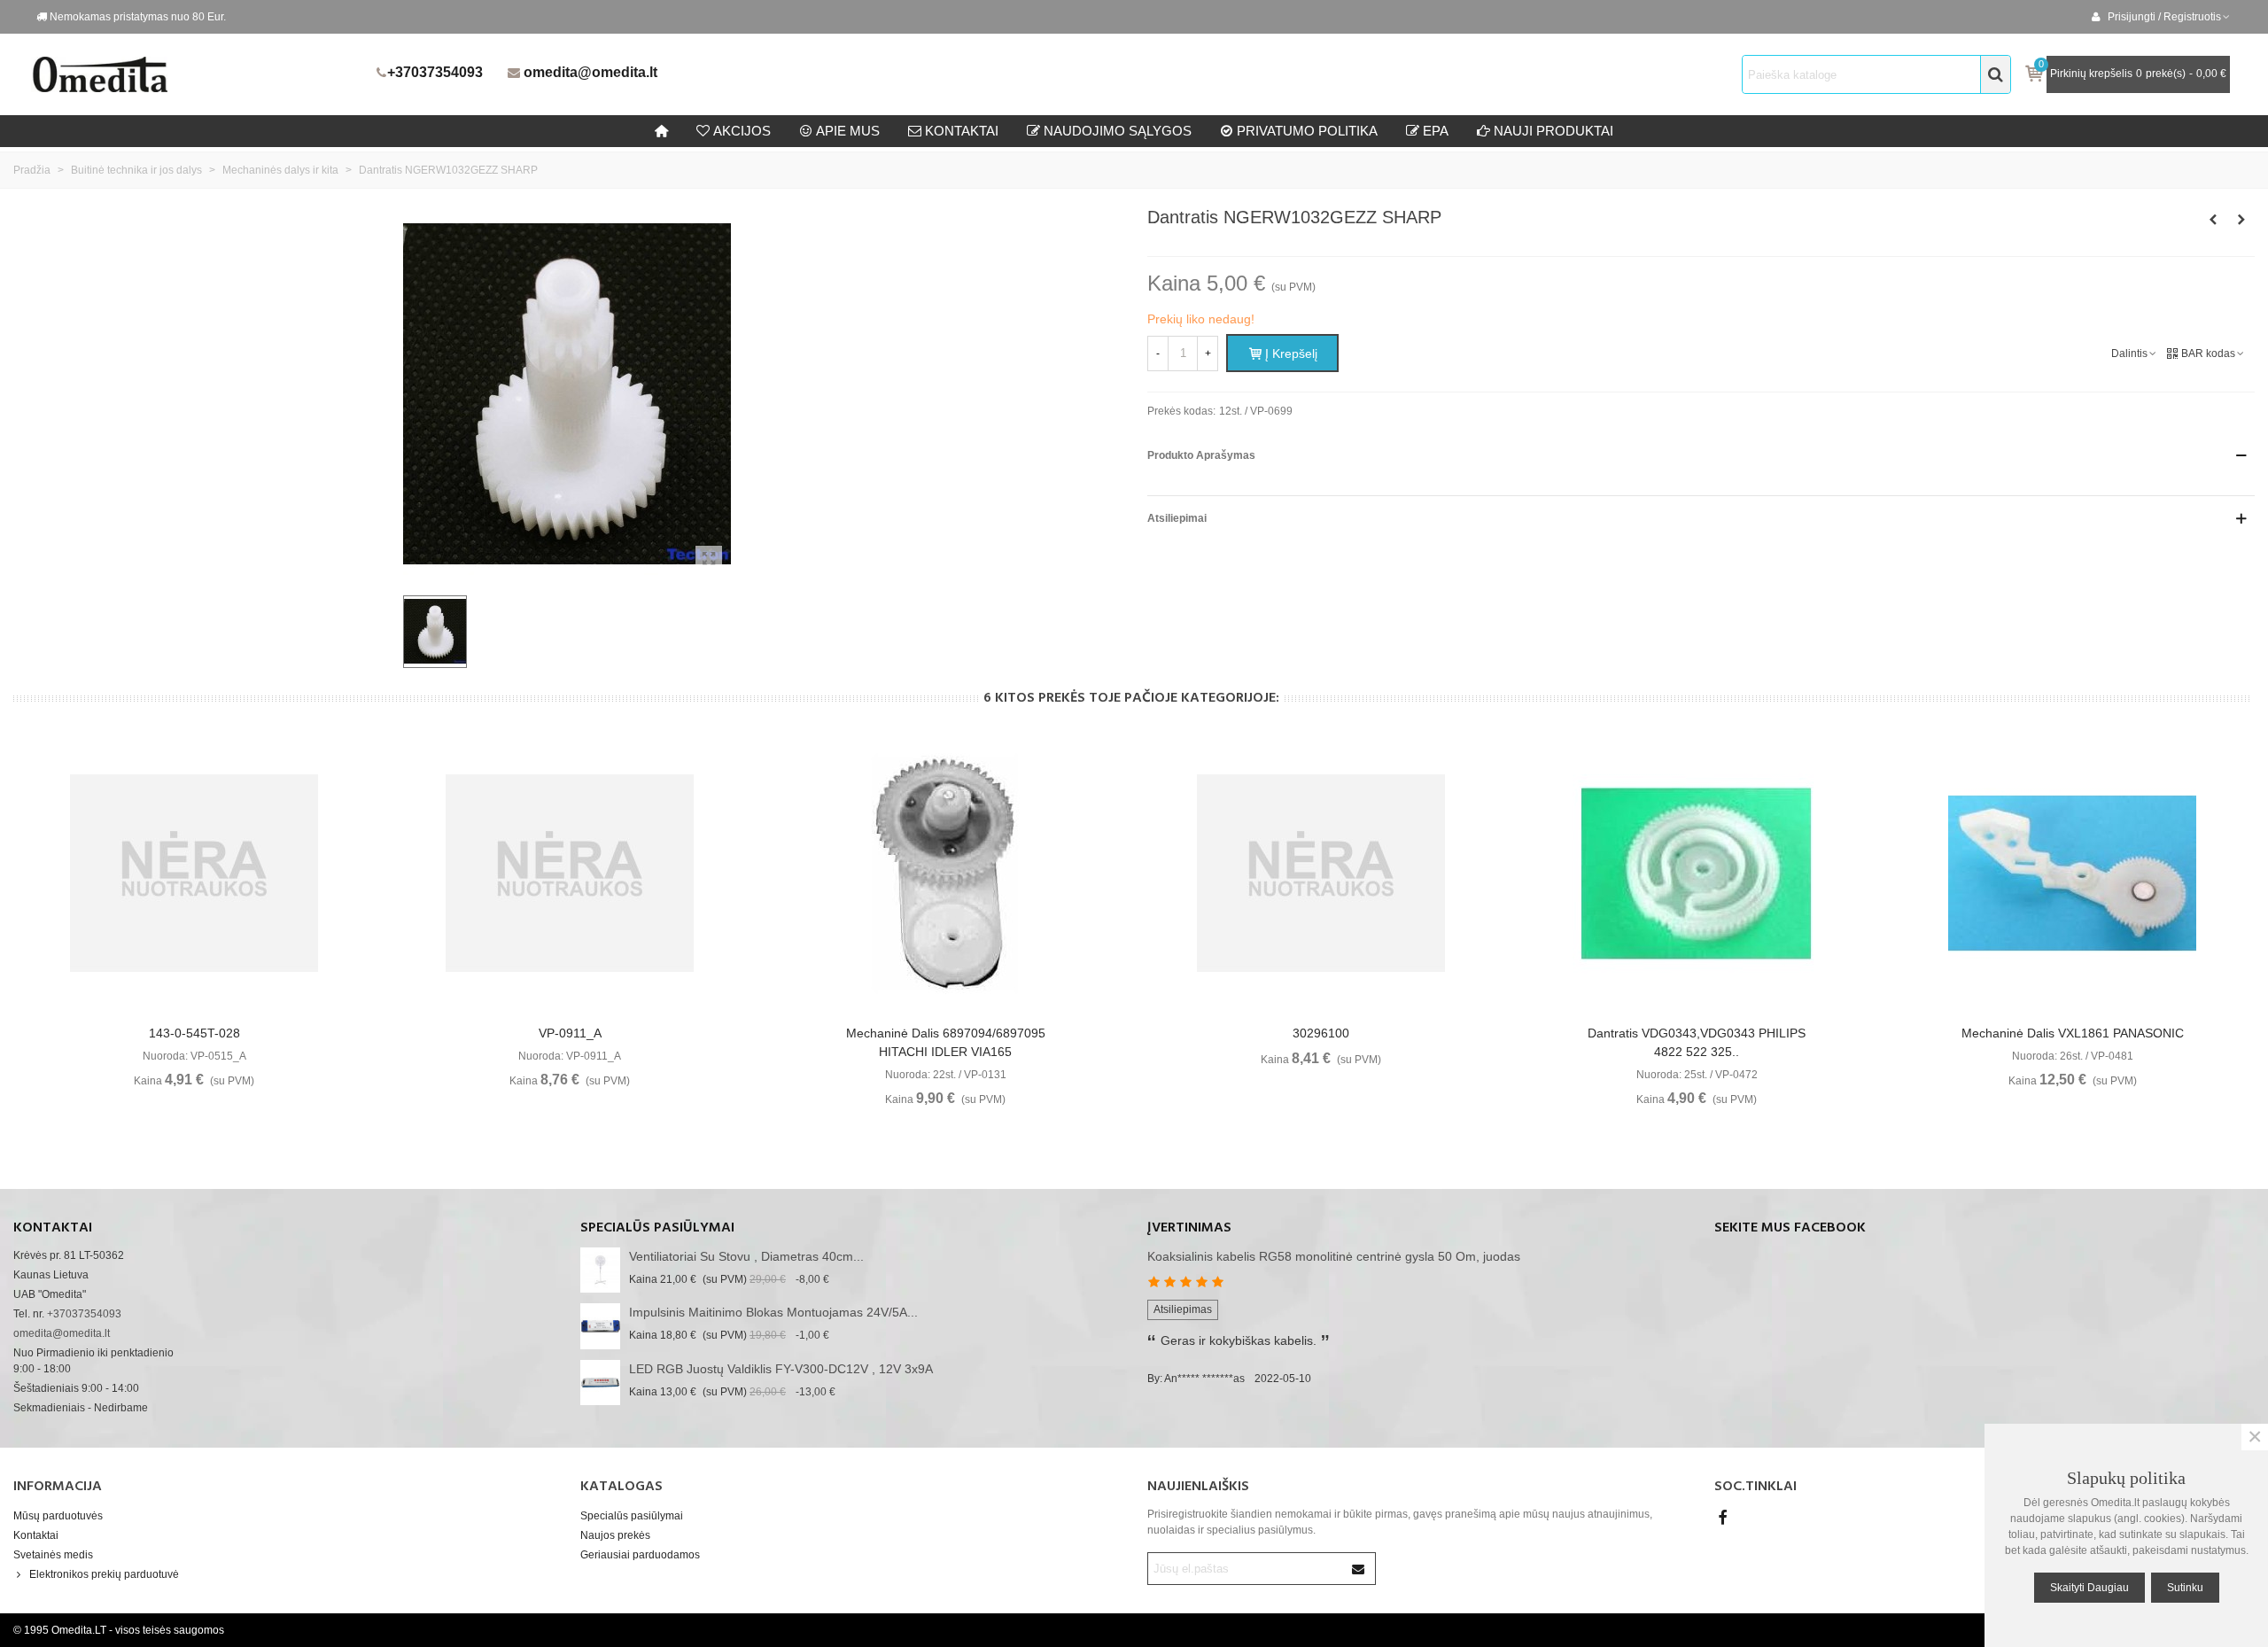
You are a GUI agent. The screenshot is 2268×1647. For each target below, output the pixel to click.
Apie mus (848, 131)
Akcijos (742, 131)
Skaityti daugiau (2089, 1588)
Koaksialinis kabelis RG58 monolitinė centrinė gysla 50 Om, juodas (1334, 1256)
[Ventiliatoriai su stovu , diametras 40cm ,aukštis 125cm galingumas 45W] (600, 1270)
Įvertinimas (1189, 1228)
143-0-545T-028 (194, 1033)
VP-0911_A (570, 1033)
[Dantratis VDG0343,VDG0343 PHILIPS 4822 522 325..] (1697, 874)
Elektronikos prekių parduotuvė (104, 1574)
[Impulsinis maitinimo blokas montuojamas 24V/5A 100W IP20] (600, 1326)
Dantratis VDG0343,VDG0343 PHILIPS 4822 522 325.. (1697, 1042)
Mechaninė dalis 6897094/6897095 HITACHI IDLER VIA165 (946, 1042)
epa (1436, 131)
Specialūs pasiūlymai (657, 1228)
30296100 (1321, 1033)
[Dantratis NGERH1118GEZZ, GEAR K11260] (2241, 220)
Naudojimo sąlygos (1118, 131)
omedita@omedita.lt (590, 72)
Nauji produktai (1553, 131)
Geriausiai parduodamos (640, 1555)
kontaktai (962, 131)
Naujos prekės (615, 1535)
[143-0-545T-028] (194, 874)
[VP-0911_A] (570, 874)
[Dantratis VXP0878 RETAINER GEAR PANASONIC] (2213, 220)
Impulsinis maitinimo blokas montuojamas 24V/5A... (773, 1312)
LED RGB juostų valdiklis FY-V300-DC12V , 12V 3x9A (781, 1369)
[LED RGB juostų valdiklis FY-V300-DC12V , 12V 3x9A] (600, 1383)
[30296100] (1321, 874)
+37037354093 (435, 72)
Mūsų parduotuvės (58, 1516)
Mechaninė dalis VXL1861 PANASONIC (2073, 1033)
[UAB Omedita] (199, 74)
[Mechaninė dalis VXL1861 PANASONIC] (2072, 874)
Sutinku (2185, 1588)
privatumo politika (1307, 131)
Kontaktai (36, 1535)
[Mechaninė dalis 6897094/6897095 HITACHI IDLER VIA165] (945, 874)
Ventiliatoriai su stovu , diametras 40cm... (746, 1256)
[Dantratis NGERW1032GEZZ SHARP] (709, 559)
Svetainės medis (53, 1555)
